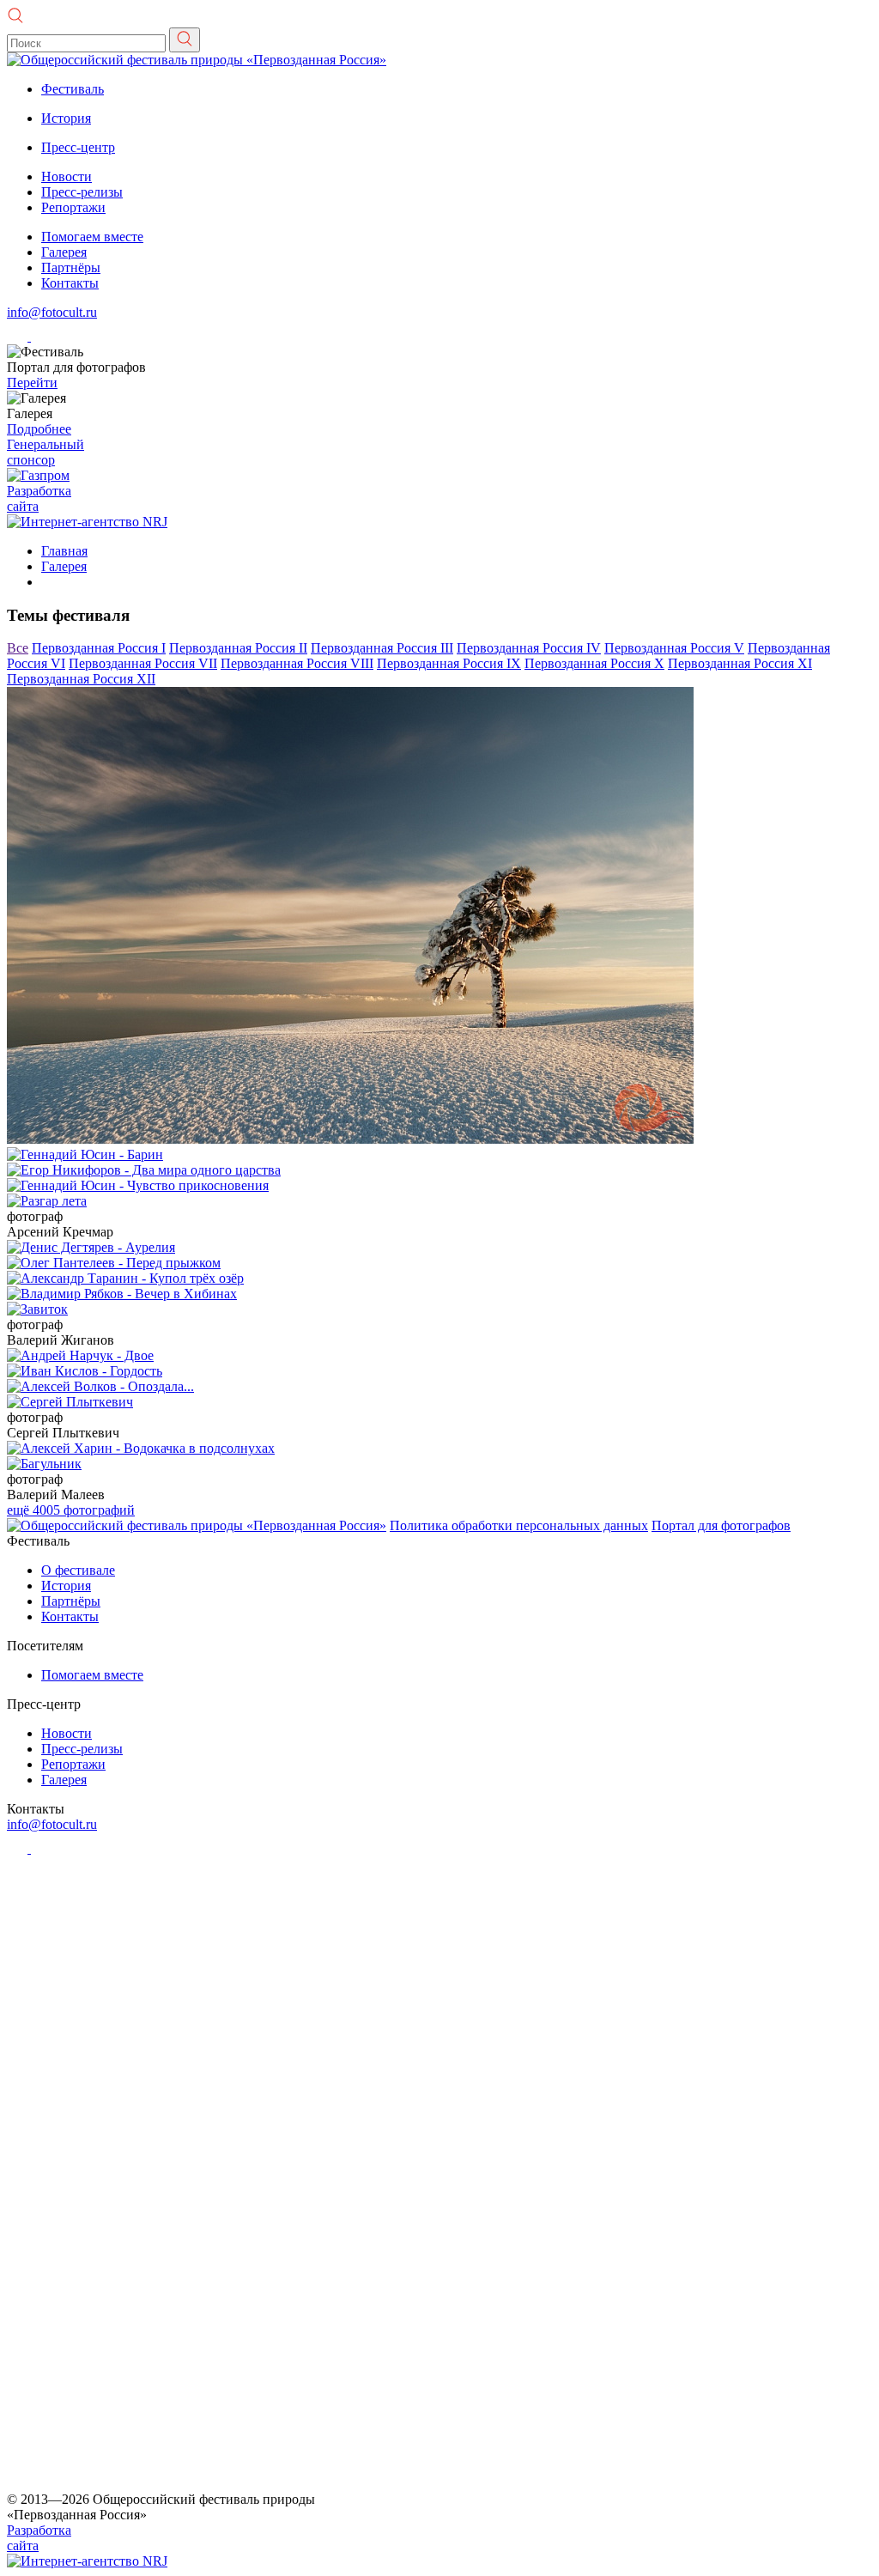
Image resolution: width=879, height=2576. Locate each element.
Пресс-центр (78, 147)
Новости (67, 176)
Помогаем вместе (92, 237)
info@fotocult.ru (52, 312)
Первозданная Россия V (674, 648)
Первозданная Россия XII (81, 679)
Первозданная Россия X (594, 663)
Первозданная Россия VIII (297, 663)
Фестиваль (73, 89)
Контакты (70, 283)
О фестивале (78, 1570)
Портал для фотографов (721, 1525)
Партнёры (71, 267)
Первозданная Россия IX (449, 663)
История (66, 118)
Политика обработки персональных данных (519, 1525)
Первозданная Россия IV (529, 648)
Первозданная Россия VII (143, 663)
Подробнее (39, 429)
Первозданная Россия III (382, 648)
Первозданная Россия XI (740, 663)
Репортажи (73, 207)
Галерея (64, 252)
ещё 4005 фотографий (71, 1510)
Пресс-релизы (82, 192)
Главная (64, 551)
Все (18, 648)
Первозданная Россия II (238, 648)
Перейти (32, 383)
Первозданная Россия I (99, 648)
